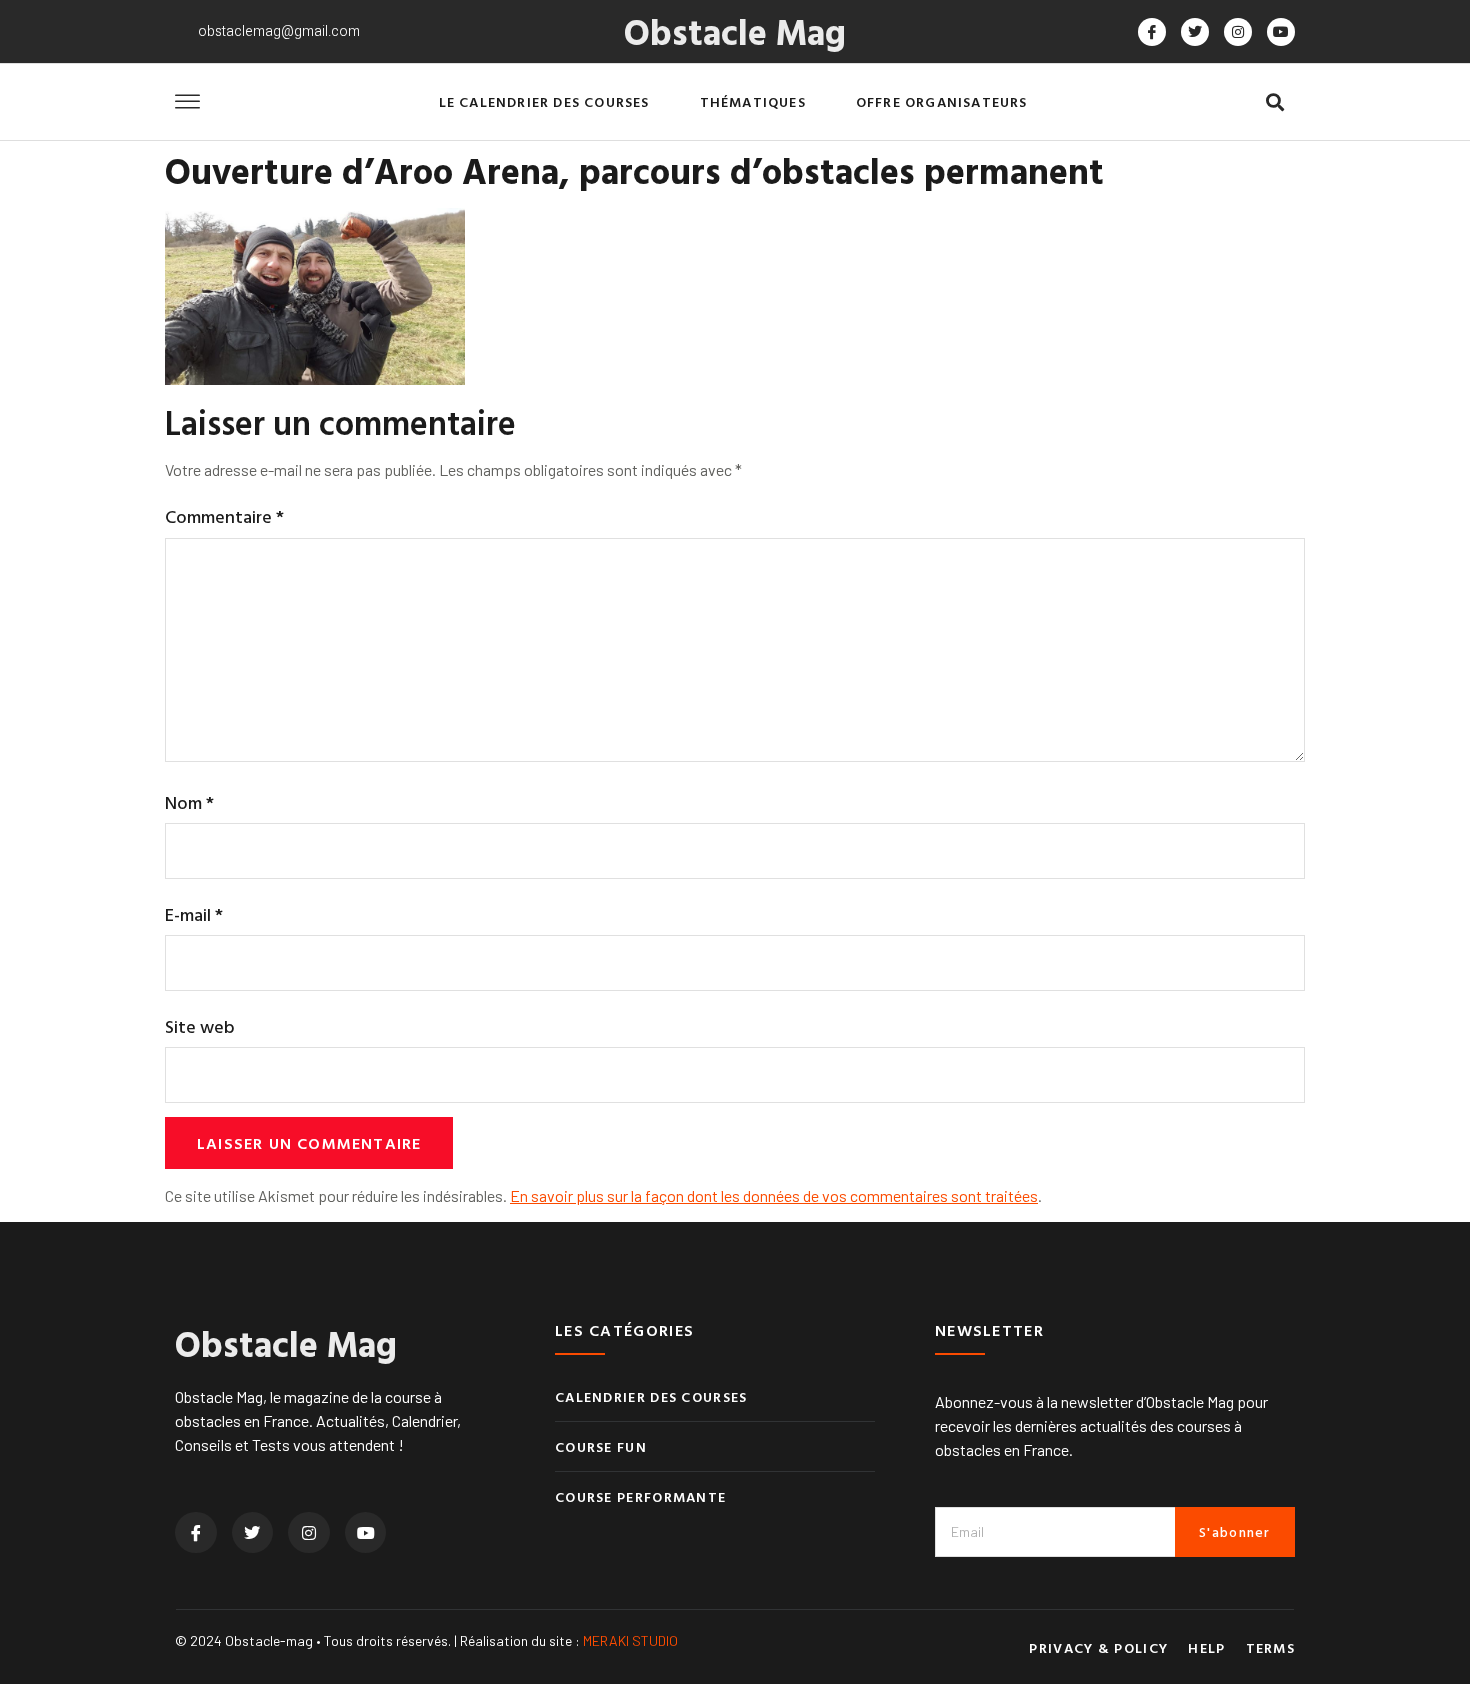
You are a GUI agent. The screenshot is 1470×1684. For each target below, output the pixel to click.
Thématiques (753, 101)
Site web (200, 1026)
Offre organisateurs (942, 101)
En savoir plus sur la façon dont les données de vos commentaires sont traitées (774, 1195)
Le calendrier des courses (544, 101)
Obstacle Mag (735, 31)
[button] (1274, 102)
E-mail (194, 914)
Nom (189, 802)
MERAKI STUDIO (630, 1640)
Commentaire (224, 516)
